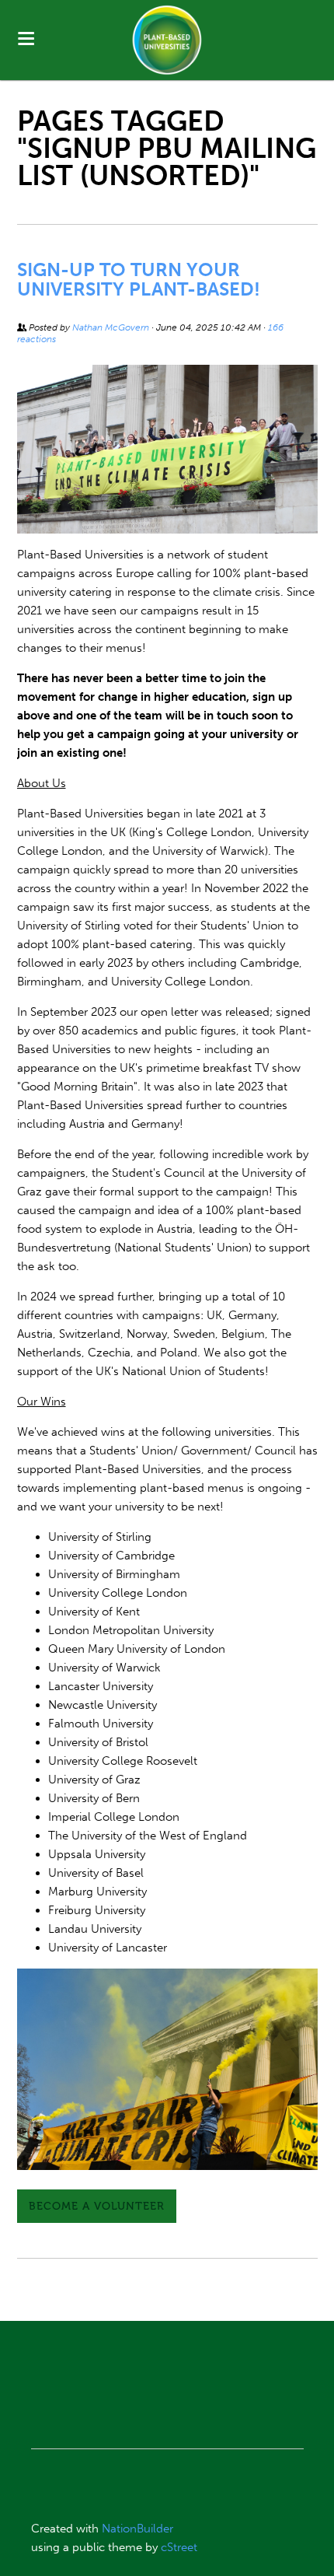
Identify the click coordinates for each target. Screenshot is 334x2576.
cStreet (179, 2547)
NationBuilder (137, 2529)
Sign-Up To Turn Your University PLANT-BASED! (139, 279)
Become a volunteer (97, 2206)
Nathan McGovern (111, 327)
